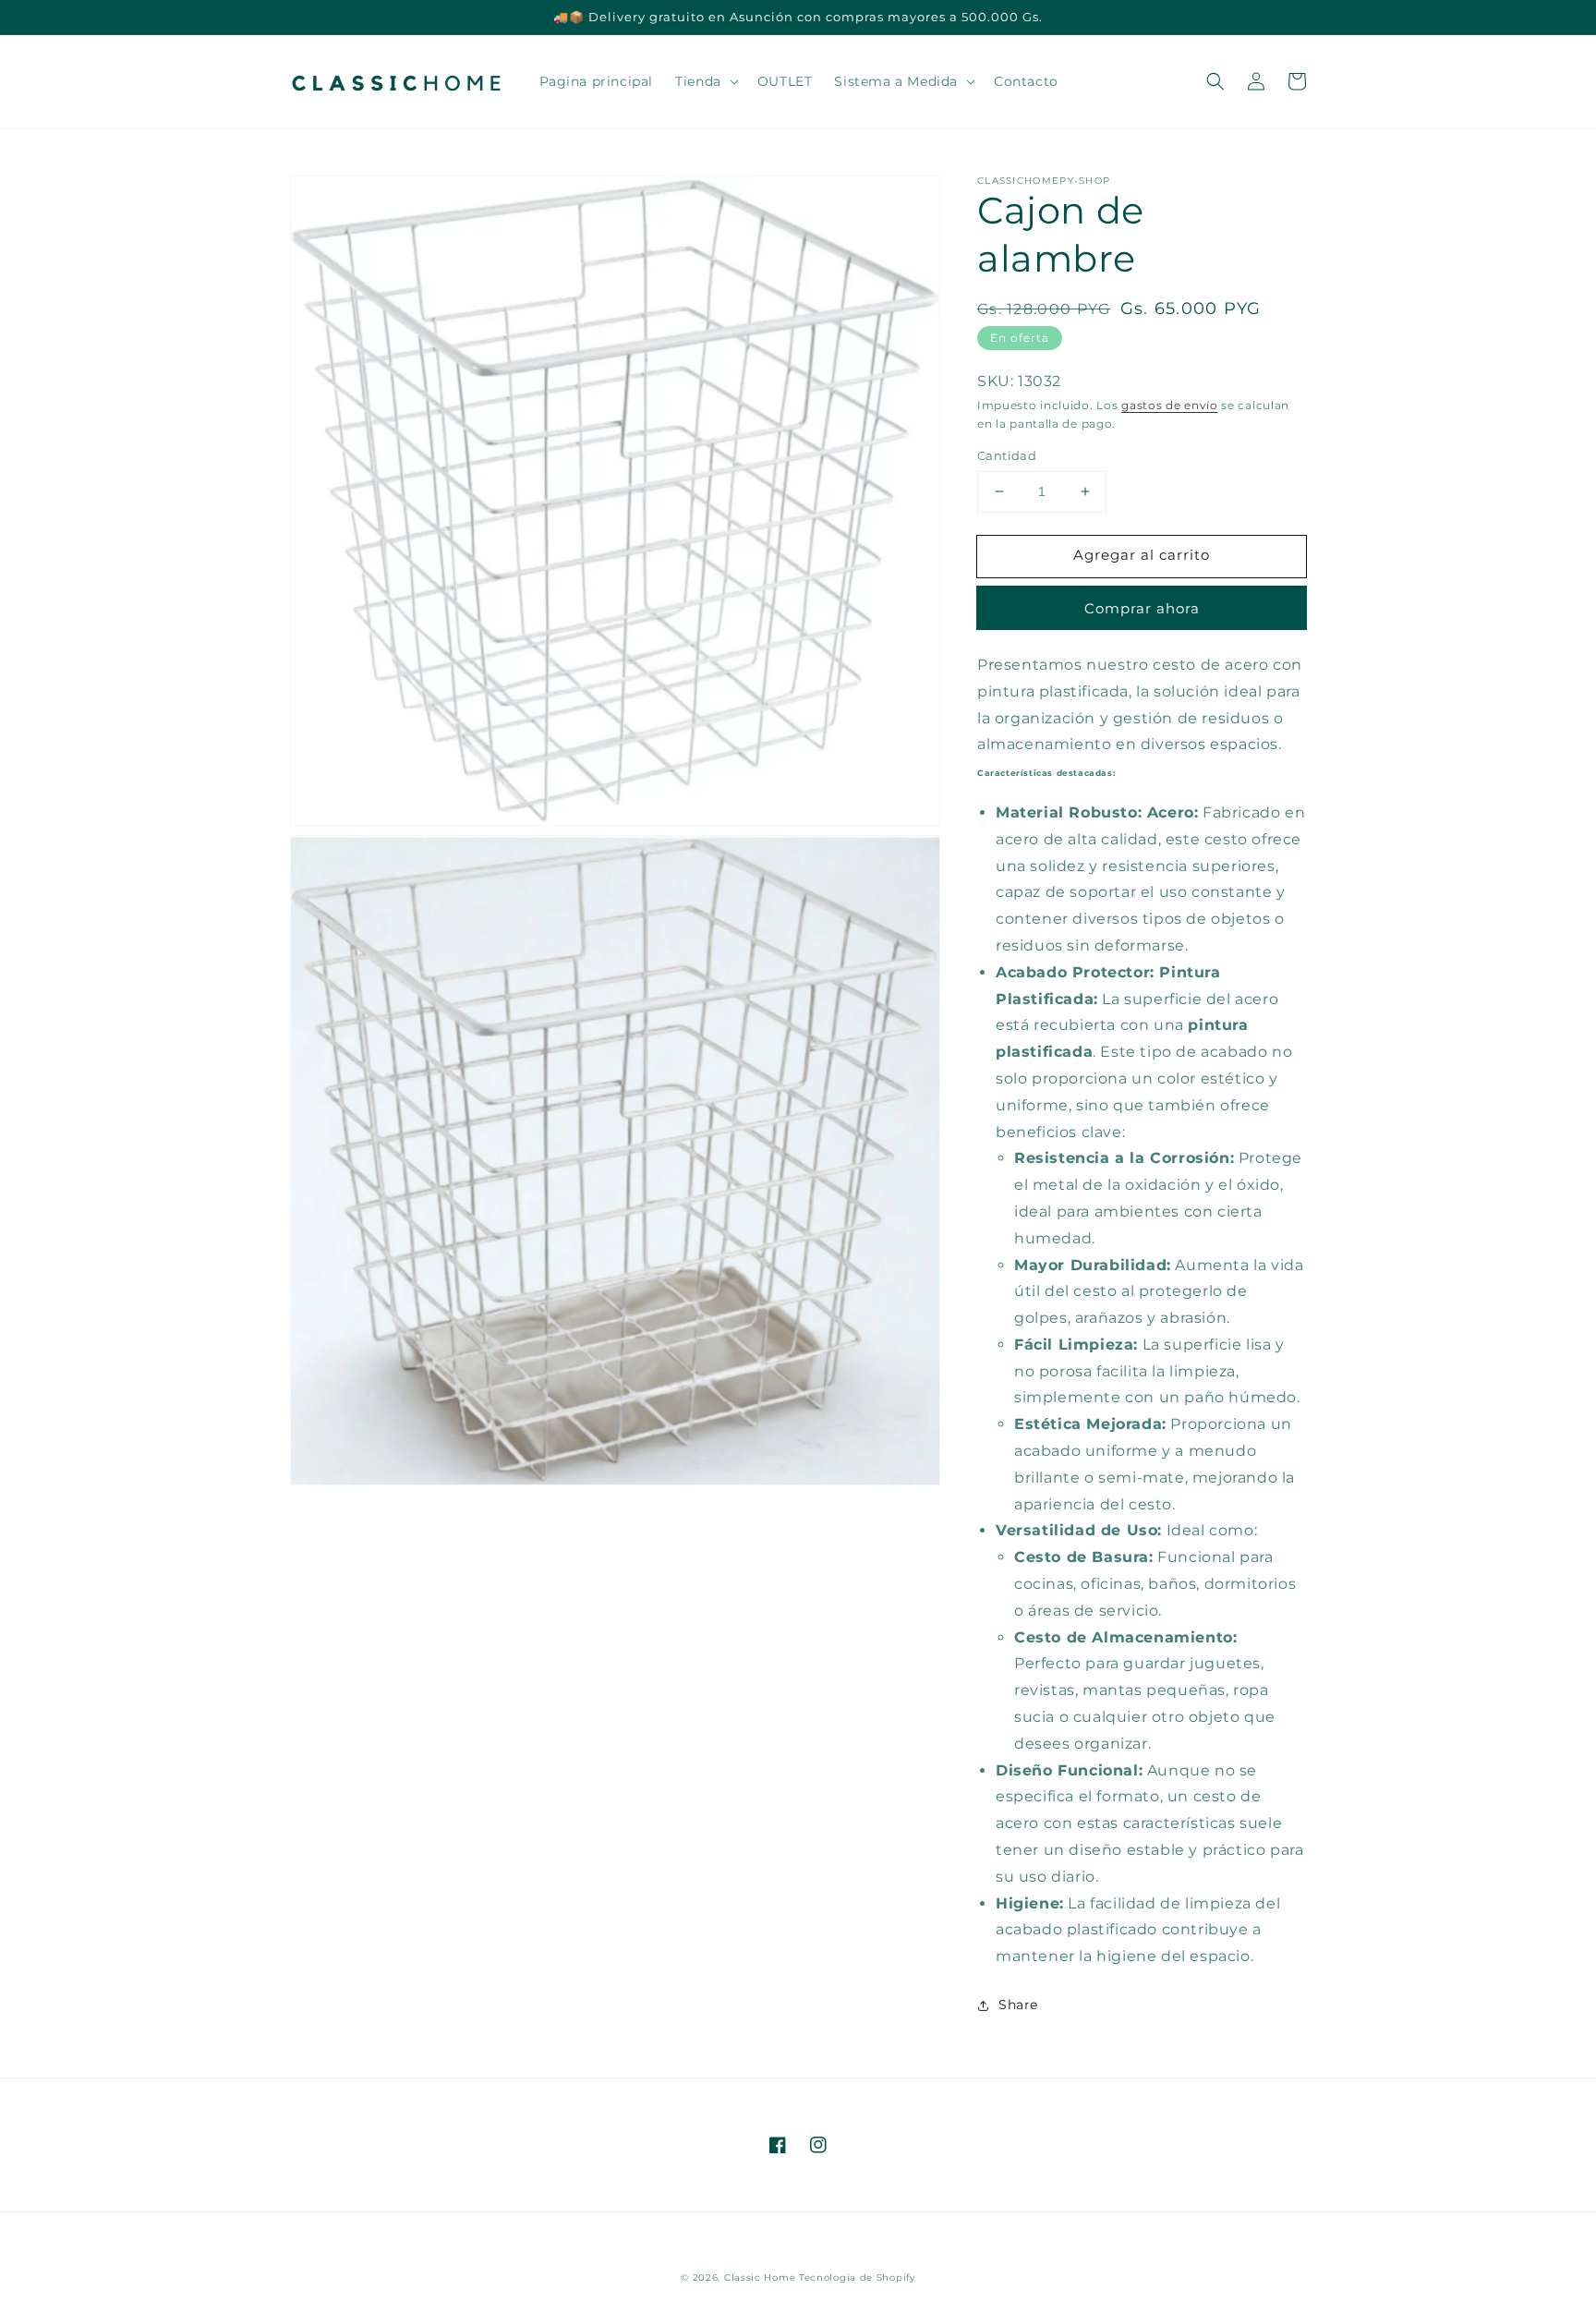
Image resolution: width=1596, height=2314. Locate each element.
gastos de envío (1170, 405)
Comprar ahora (1142, 608)
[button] (1215, 81)
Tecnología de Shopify (857, 2278)
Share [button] (1018, 2005)
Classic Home (760, 2278)
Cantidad (1007, 455)
